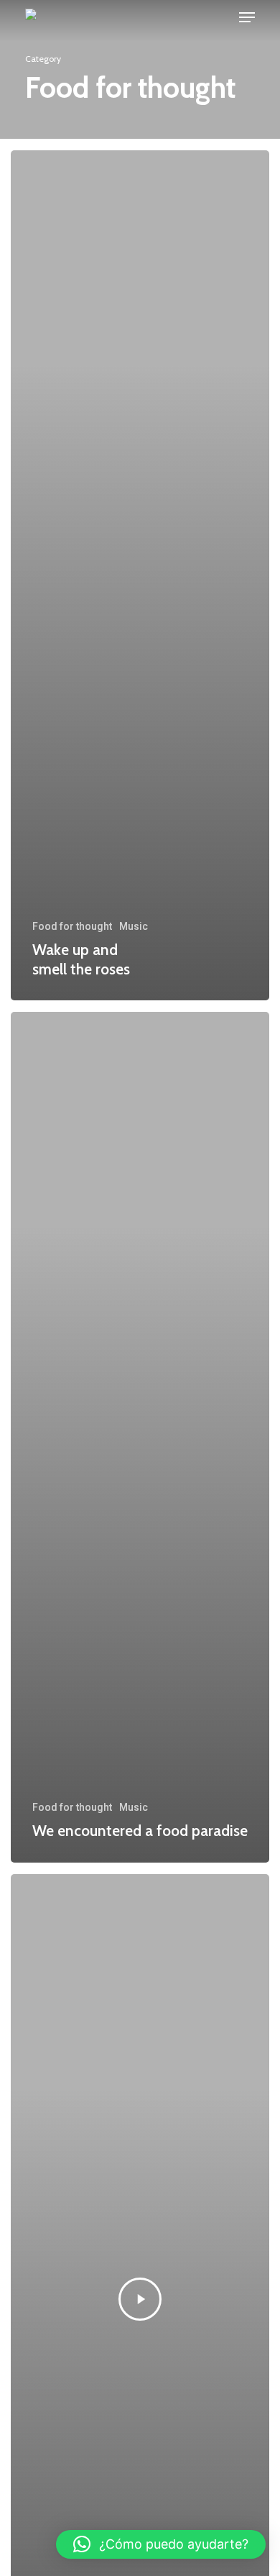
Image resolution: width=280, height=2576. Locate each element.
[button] (161, 2544)
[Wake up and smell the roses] (140, 575)
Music (134, 926)
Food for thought (72, 926)
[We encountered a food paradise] (140, 1437)
